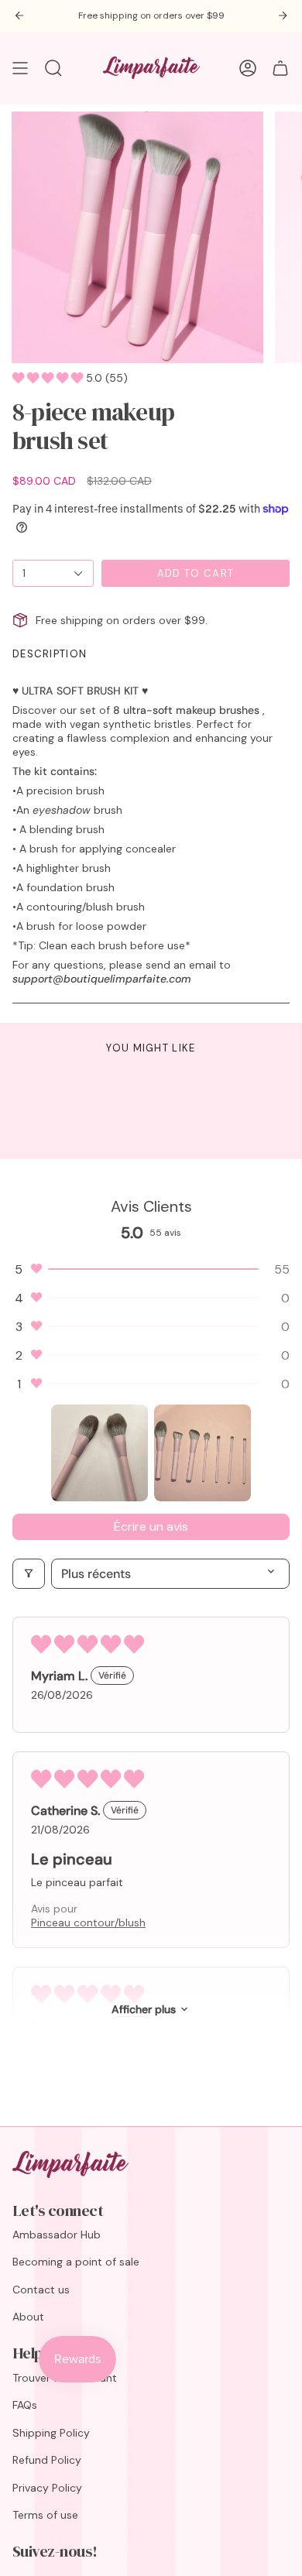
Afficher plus (144, 2009)
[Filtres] (29, 1574)
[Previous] (19, 15)
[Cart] (280, 68)
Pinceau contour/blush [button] (88, 1923)
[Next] (283, 15)
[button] (49, 378)
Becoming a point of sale (76, 2262)
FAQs (25, 2405)
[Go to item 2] (202, 1453)
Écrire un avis (151, 1526)
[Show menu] (20, 68)
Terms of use (45, 2515)
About (28, 2317)
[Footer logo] (70, 2164)
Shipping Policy (51, 2433)
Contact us (41, 2290)
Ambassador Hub (57, 2235)
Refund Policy (47, 2460)
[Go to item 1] (100, 1453)
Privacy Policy (47, 2488)
